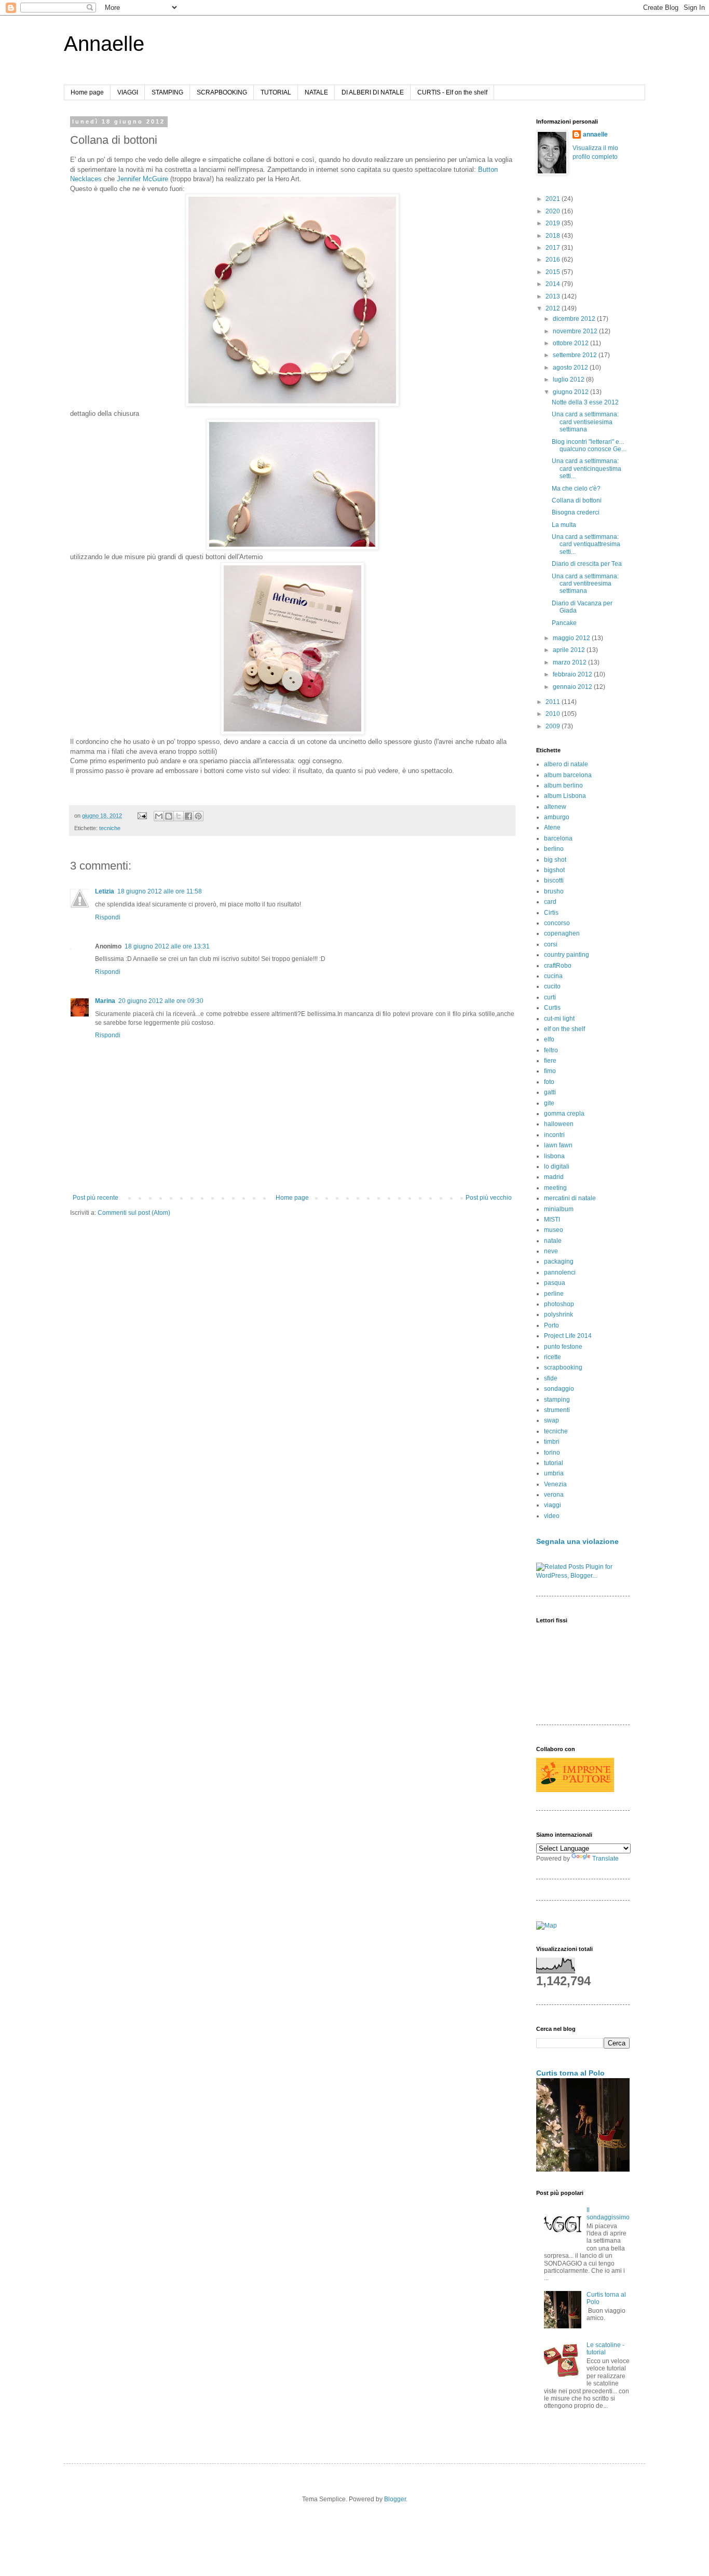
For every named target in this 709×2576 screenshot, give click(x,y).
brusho (554, 891)
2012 (554, 308)
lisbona (554, 1156)
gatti (550, 1092)
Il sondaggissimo (608, 2214)
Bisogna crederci (576, 512)
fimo (550, 1071)
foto (549, 1082)
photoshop (559, 1304)
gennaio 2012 (573, 687)
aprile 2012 (570, 650)
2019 (554, 223)
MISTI (552, 1219)
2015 (554, 272)
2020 (554, 211)
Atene (552, 828)
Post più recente (96, 1198)
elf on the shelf (564, 1029)
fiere (550, 1061)
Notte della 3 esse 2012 (585, 402)
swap (551, 1420)
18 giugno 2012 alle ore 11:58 (160, 891)
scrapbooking (563, 1367)
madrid (554, 1177)
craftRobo (558, 966)
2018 (554, 236)
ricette (553, 1357)
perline (554, 1294)
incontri (554, 1135)
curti (550, 997)
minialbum (559, 1209)
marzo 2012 (570, 662)
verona (554, 1495)
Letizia (105, 891)
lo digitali (557, 1167)
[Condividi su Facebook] (188, 816)
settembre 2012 (576, 355)
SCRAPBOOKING (222, 92)
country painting (567, 955)
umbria (554, 1473)
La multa (564, 525)
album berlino (563, 785)
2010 (554, 714)
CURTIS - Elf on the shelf (452, 92)
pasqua (555, 1283)
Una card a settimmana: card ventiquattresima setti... (586, 544)
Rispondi (108, 917)
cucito (552, 986)
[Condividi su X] (179, 816)
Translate (605, 1859)
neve (551, 1251)
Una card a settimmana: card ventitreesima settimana (585, 584)
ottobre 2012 (571, 343)
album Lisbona (565, 796)
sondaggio (559, 1389)
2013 (554, 296)
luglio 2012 (569, 379)
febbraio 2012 (573, 674)
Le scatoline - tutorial (605, 2349)
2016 (554, 260)
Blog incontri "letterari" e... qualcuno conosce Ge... (589, 445)
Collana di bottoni (577, 500)
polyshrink (558, 1314)
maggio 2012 (572, 638)
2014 (554, 284)
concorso (557, 923)
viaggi (553, 1505)
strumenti (557, 1410)
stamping (557, 1400)
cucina (553, 976)
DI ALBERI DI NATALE (373, 92)
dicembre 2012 (575, 319)
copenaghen (562, 933)
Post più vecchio (489, 1198)
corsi (551, 944)
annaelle (595, 134)
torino (552, 1453)
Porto (551, 1325)
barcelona (558, 838)
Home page (87, 92)
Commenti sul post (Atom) (134, 1213)
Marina (105, 1001)
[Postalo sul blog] (169, 816)
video (552, 1516)
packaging (559, 1262)
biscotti (554, 880)
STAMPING (167, 92)
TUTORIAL (276, 92)
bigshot (554, 870)
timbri (552, 1442)
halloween (559, 1124)
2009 (554, 726)
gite (549, 1103)
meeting (555, 1188)
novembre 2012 (576, 331)
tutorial (554, 1463)
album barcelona (568, 775)
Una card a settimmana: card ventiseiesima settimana (585, 422)
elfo (549, 1039)
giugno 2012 (571, 392)
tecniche (110, 828)
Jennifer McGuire (142, 179)
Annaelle (104, 44)
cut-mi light (559, 1019)
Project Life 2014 (568, 1336)
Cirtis (551, 913)
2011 (554, 702)
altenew (555, 807)
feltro (551, 1050)
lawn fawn (558, 1145)
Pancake (564, 623)
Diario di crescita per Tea (587, 564)
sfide (551, 1378)
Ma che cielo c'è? (576, 489)
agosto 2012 (571, 368)
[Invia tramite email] (159, 816)
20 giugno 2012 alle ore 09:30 (161, 1001)
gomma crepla (564, 1114)
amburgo (557, 817)
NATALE (316, 92)
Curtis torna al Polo (570, 2073)
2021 (554, 199)
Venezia (555, 1484)
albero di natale (566, 764)
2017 (554, 248)
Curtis (552, 1008)
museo (554, 1230)
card (550, 902)
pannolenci (560, 1272)
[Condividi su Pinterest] (198, 816)
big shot (555, 860)
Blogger (395, 2499)
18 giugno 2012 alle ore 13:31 (167, 946)
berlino (554, 849)
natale (553, 1241)
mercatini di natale (570, 1198)
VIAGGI (128, 92)
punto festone (563, 1347)
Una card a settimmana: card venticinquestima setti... (587, 469)
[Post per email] (142, 816)
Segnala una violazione (577, 1541)
